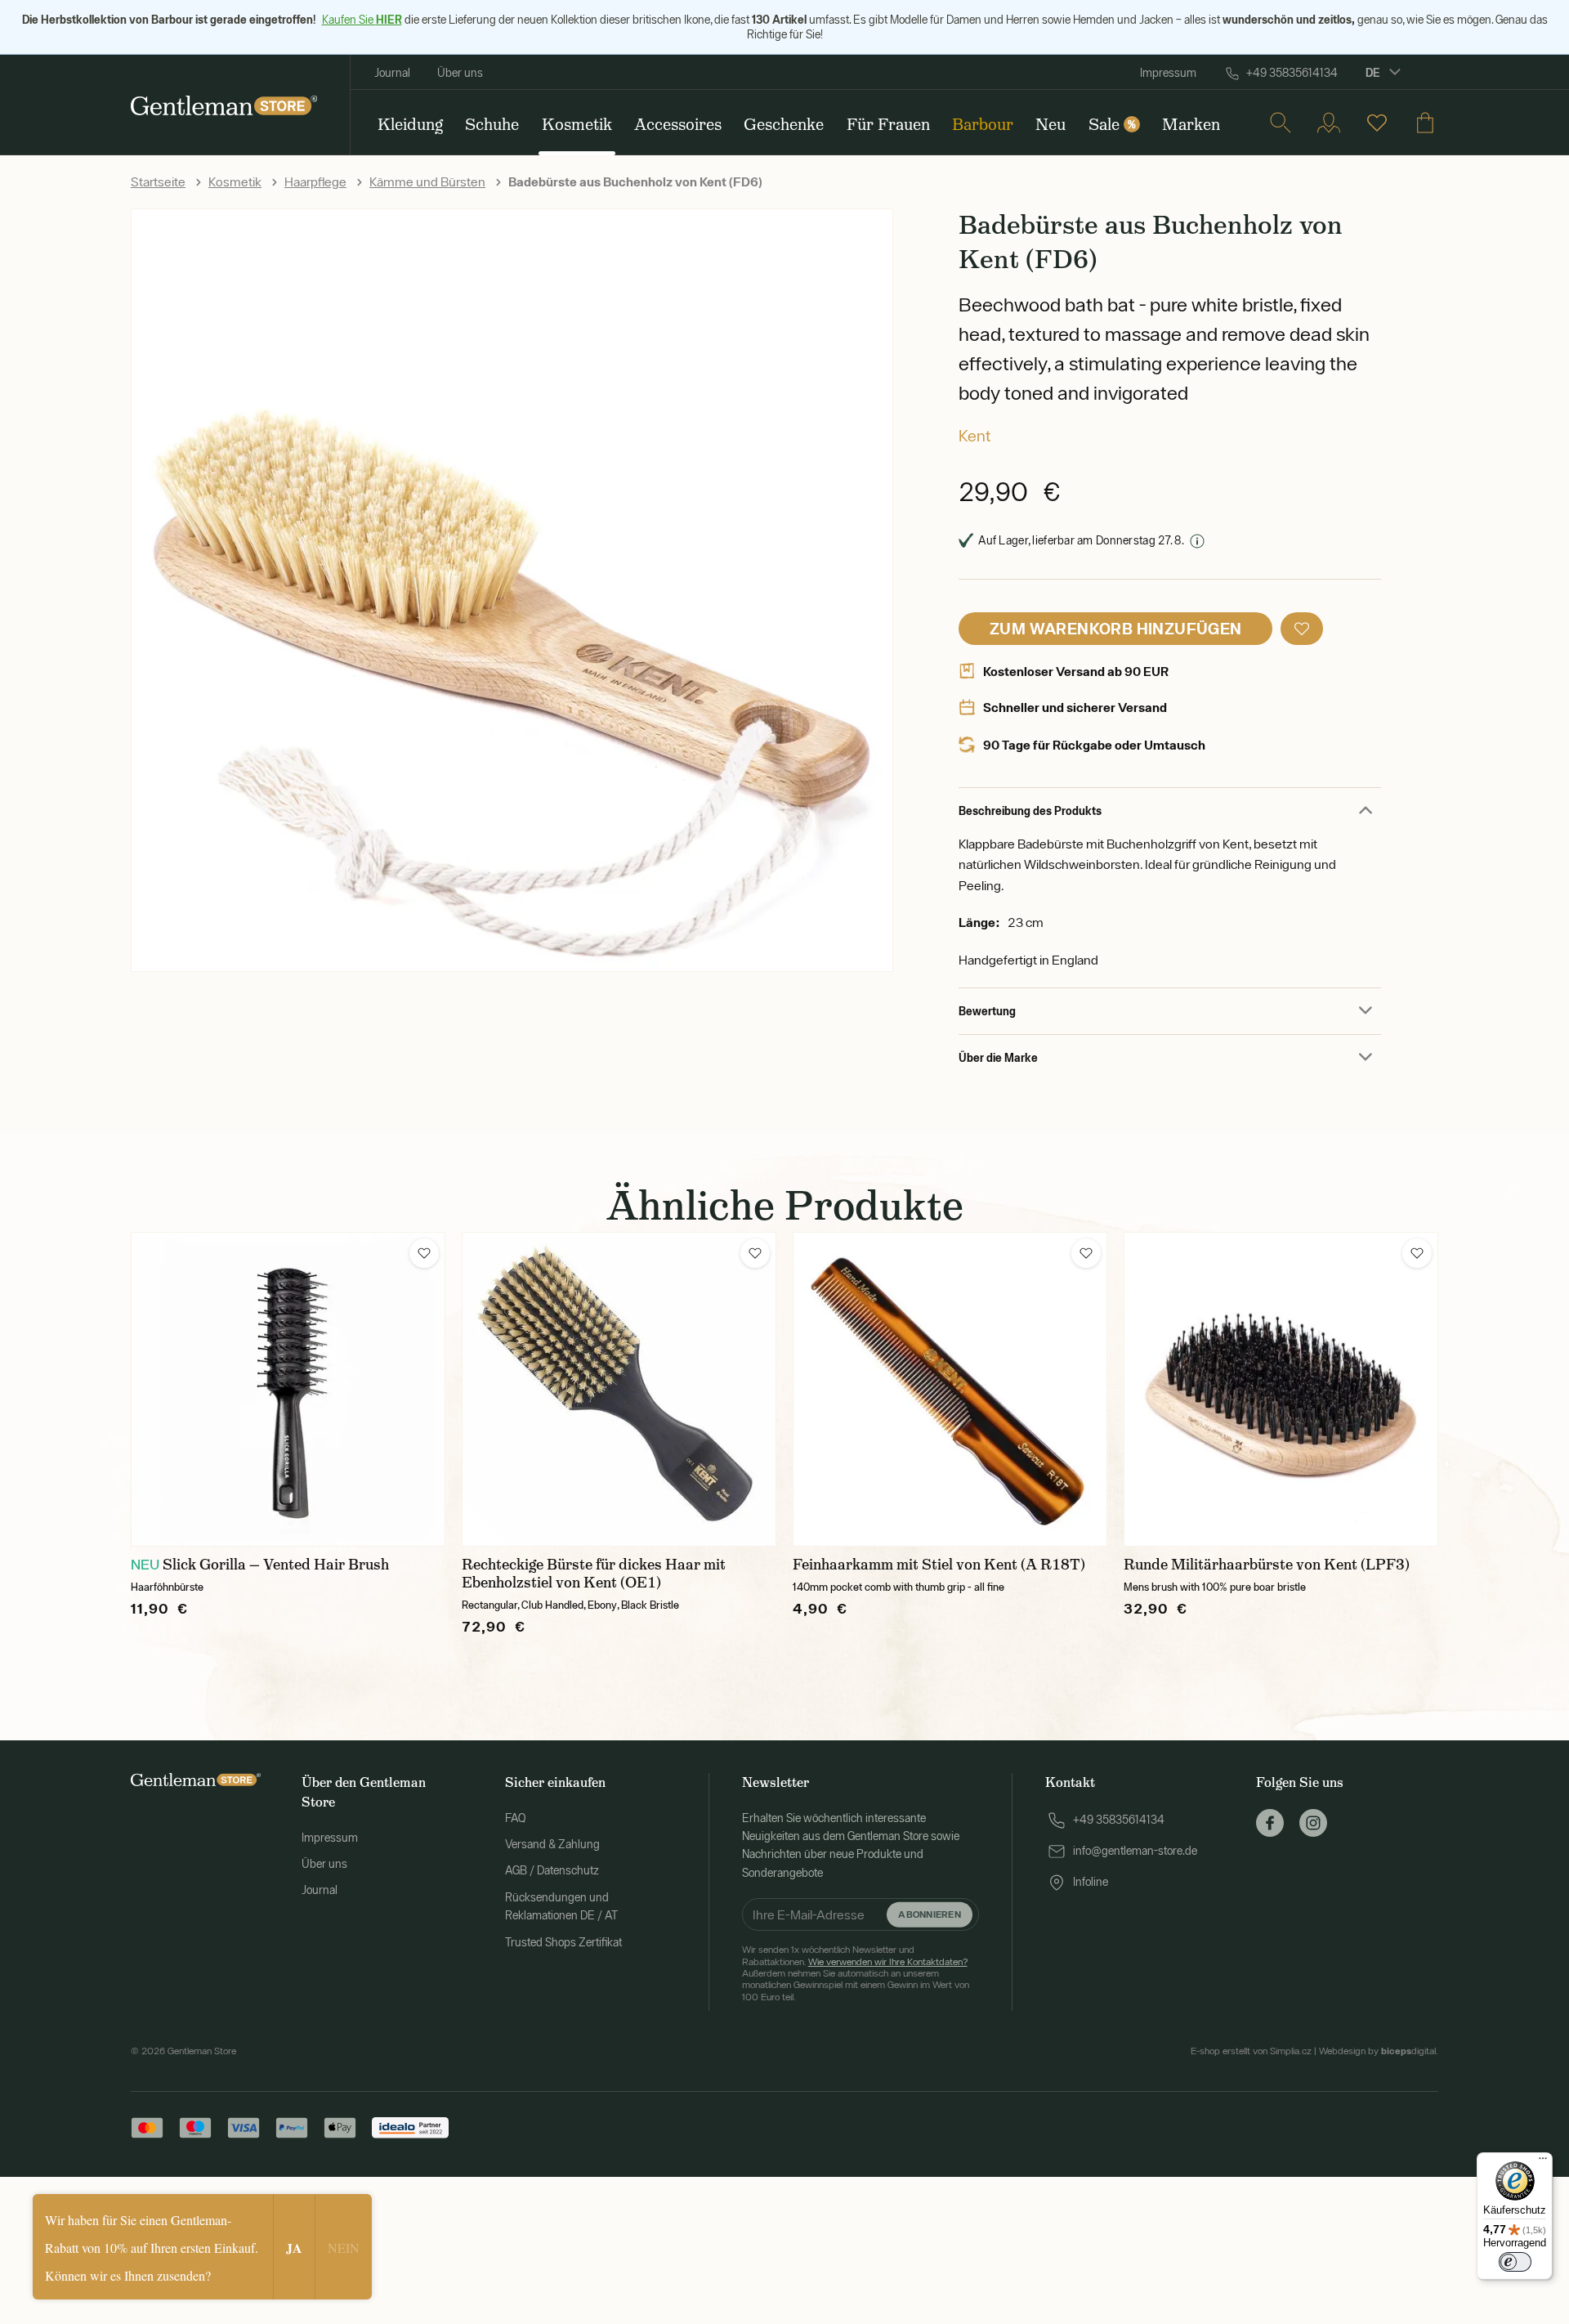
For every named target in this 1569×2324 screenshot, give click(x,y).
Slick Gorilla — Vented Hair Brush (276, 1565)
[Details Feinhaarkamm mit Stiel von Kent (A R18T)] (950, 1389)
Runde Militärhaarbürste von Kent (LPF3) (1267, 1565)
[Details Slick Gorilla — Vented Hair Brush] (288, 1389)
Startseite (158, 181)
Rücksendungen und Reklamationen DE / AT (561, 1906)
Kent (974, 435)
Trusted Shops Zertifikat (563, 1942)
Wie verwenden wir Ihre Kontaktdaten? (888, 1962)
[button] (1302, 629)
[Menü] (1543, 2162)
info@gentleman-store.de (1135, 1851)
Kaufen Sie (362, 20)
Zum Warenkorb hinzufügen (1116, 628)
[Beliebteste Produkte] (1377, 123)
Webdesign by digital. (1379, 2051)
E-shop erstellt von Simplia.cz (1251, 2051)
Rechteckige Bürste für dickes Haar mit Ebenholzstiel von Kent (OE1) (594, 1574)
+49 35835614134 (1292, 73)
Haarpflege (315, 181)
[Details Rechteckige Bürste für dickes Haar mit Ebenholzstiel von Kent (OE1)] (619, 1389)
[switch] (1515, 2262)
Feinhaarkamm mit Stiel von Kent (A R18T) (939, 1565)
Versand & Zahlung (552, 1844)
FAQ (515, 1818)
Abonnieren (929, 1914)
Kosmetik (235, 181)
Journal (392, 73)
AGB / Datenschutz (552, 1870)
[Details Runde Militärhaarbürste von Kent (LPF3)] (1281, 1389)
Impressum (1168, 73)
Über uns (460, 73)
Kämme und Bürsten (427, 181)
